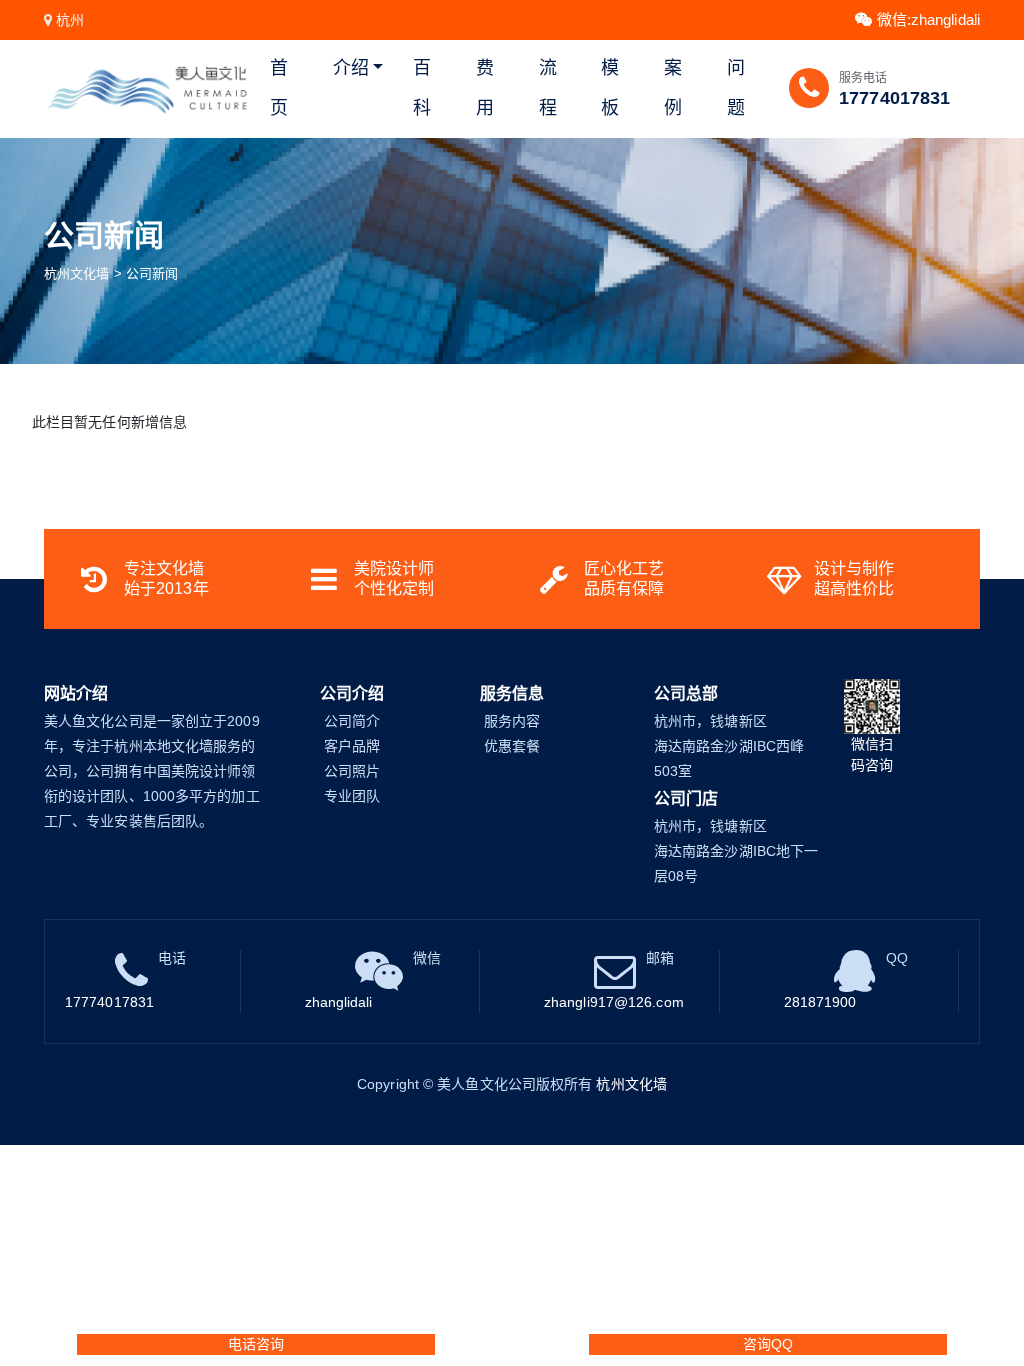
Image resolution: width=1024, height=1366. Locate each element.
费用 (485, 88)
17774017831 (894, 98)
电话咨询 (256, 1344)
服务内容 (512, 721)
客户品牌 (352, 746)
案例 (673, 88)
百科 (422, 88)
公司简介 (352, 721)
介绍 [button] (351, 68)
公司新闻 (152, 273)
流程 (548, 88)
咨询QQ (768, 1344)
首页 (279, 88)
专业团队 (352, 796)
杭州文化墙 (77, 273)
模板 (610, 88)
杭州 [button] (70, 20)
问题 (736, 88)
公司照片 (352, 771)
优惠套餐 (512, 746)
